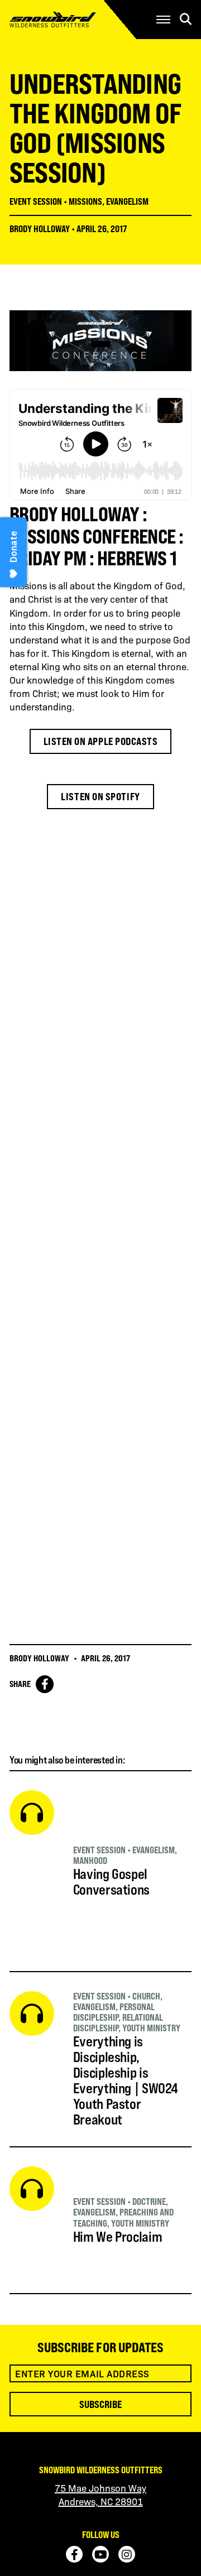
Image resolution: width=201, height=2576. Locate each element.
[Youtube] (100, 2554)
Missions (85, 201)
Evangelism (127, 201)
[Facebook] (74, 2554)
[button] (163, 20)
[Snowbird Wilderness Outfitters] (70, 20)
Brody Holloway (40, 229)
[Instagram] (127, 2554)
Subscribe (100, 2404)
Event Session (36, 201)
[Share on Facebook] (45, 1684)
